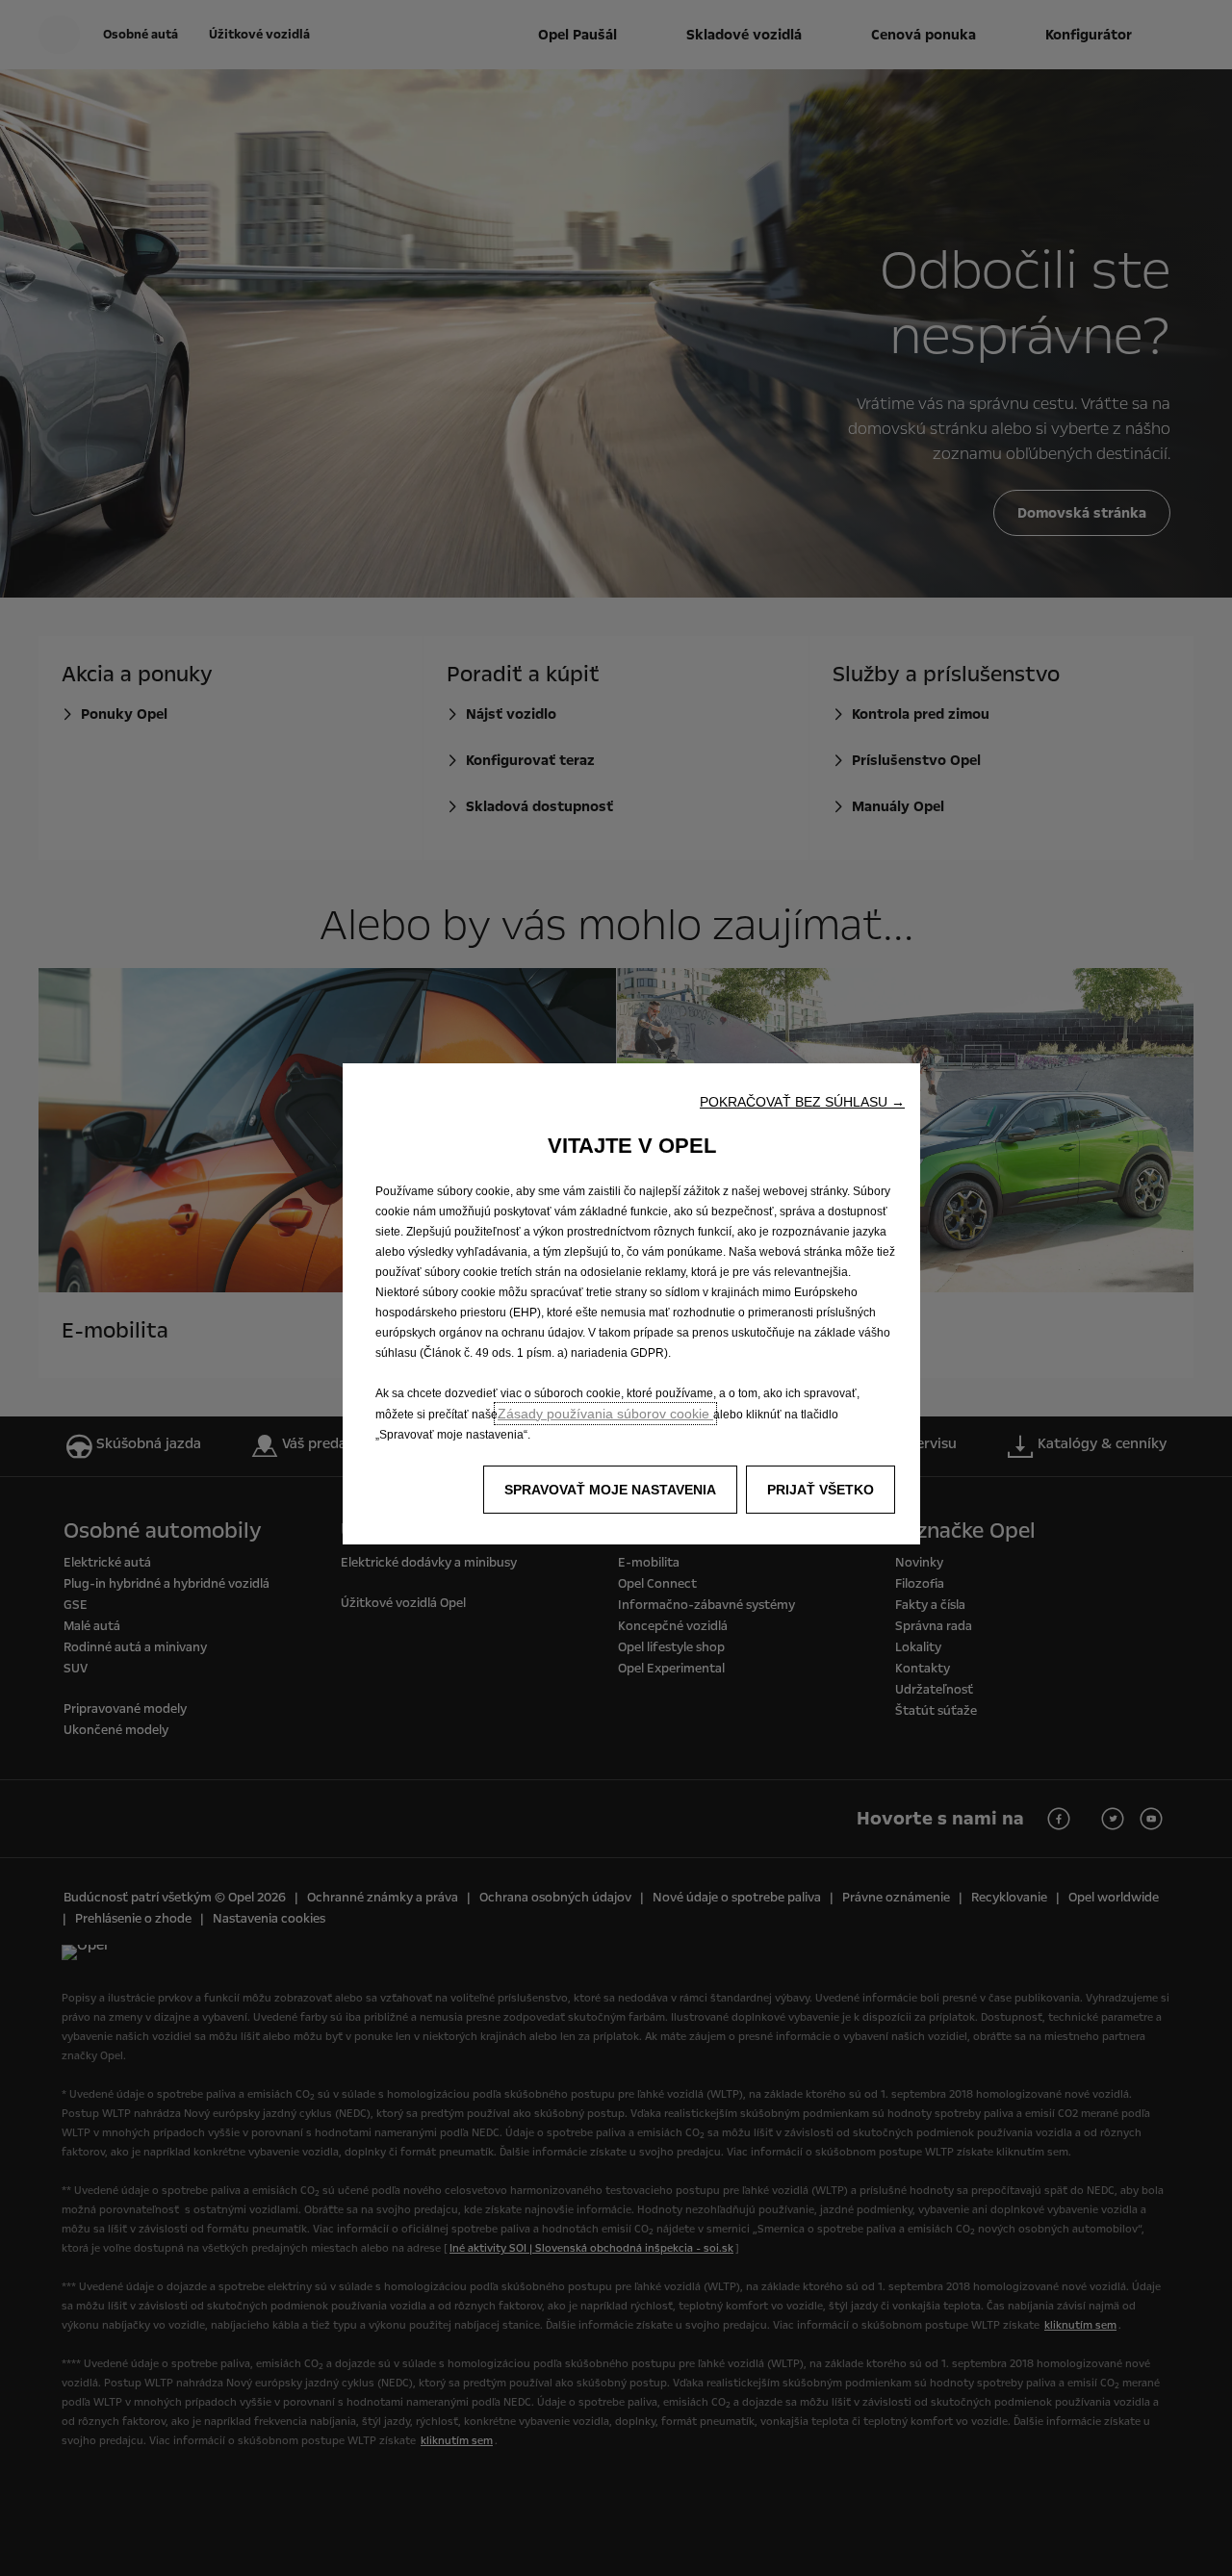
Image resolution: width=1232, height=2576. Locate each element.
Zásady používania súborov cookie (605, 1414)
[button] (802, 1102)
